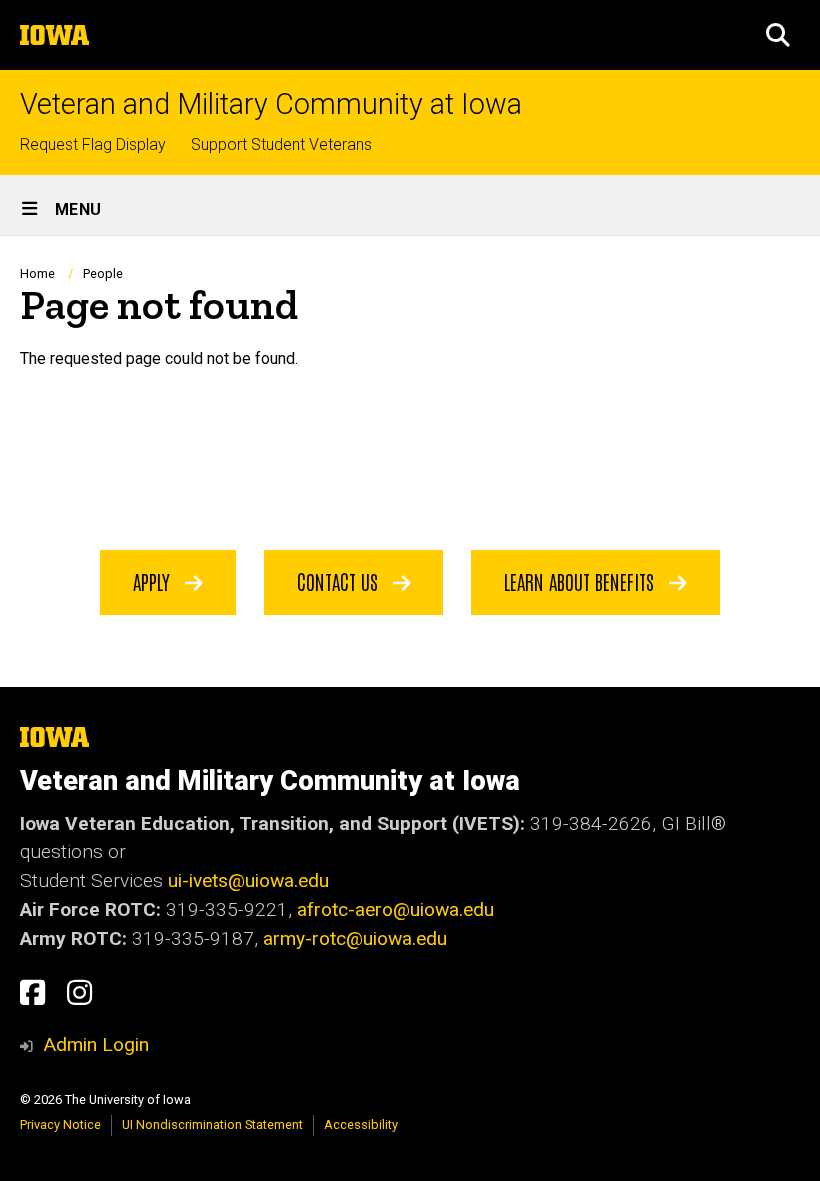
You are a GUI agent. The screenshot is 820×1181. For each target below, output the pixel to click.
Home (37, 273)
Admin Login (96, 1044)
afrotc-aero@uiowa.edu (395, 909)
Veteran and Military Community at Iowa (271, 104)
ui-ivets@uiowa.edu (248, 880)
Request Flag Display (93, 144)
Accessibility (361, 1124)
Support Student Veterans (281, 144)
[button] (778, 35)
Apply (154, 581)
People (103, 273)
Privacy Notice (60, 1124)
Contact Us (340, 581)
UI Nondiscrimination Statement (212, 1124)
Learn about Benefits (581, 581)
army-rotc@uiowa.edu (355, 938)
